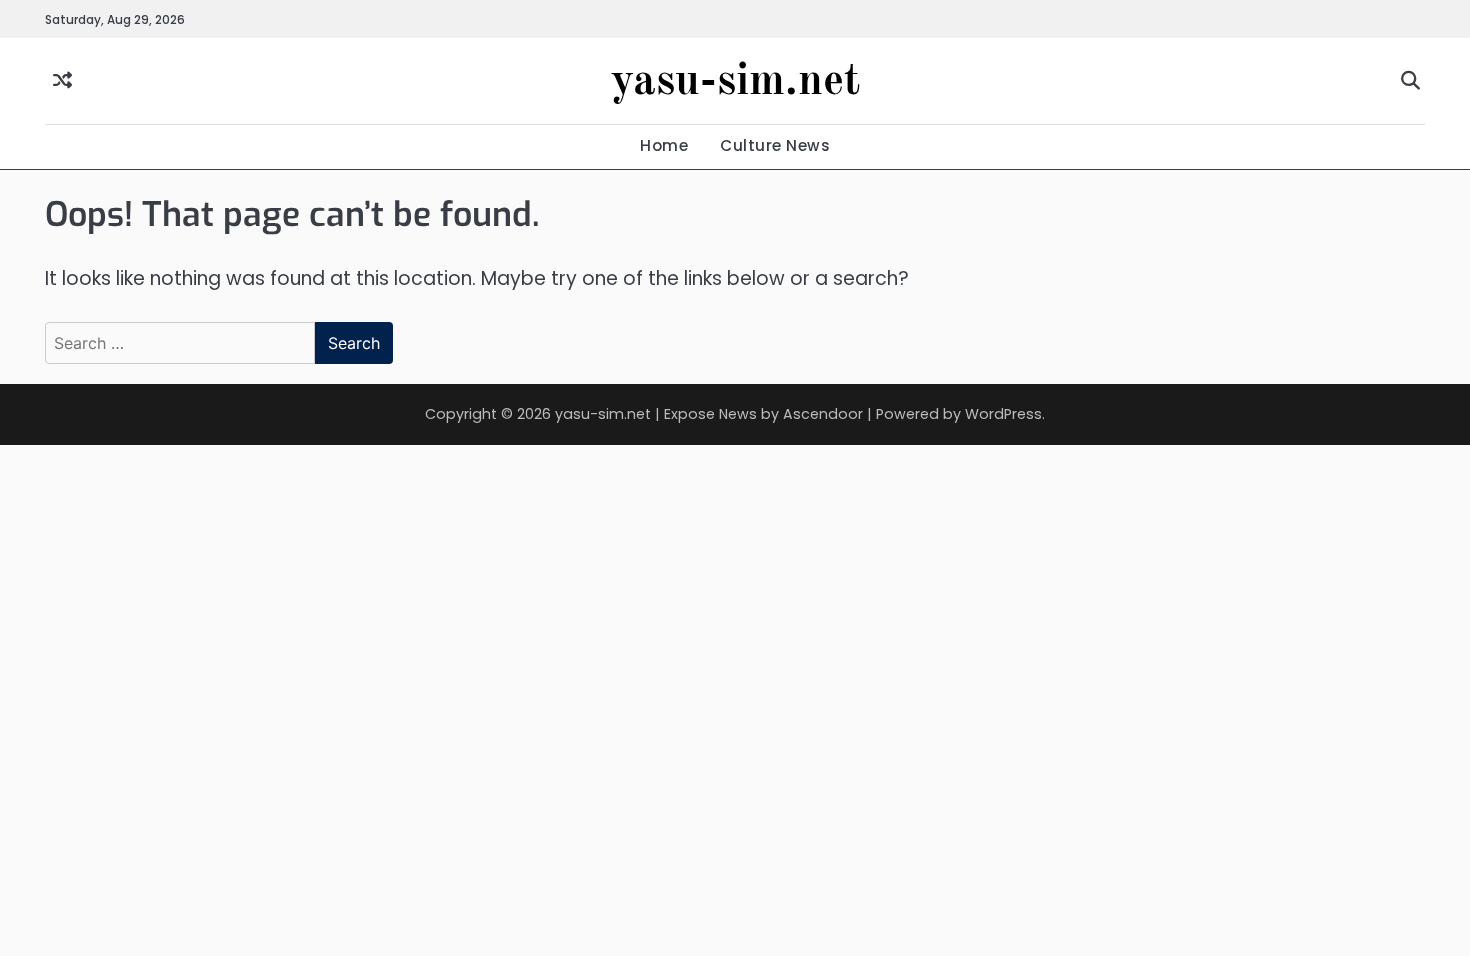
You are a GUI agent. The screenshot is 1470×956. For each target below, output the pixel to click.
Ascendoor (823, 414)
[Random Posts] (62, 81)
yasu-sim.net (735, 82)
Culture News (775, 145)
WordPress (1003, 414)
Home (664, 145)
